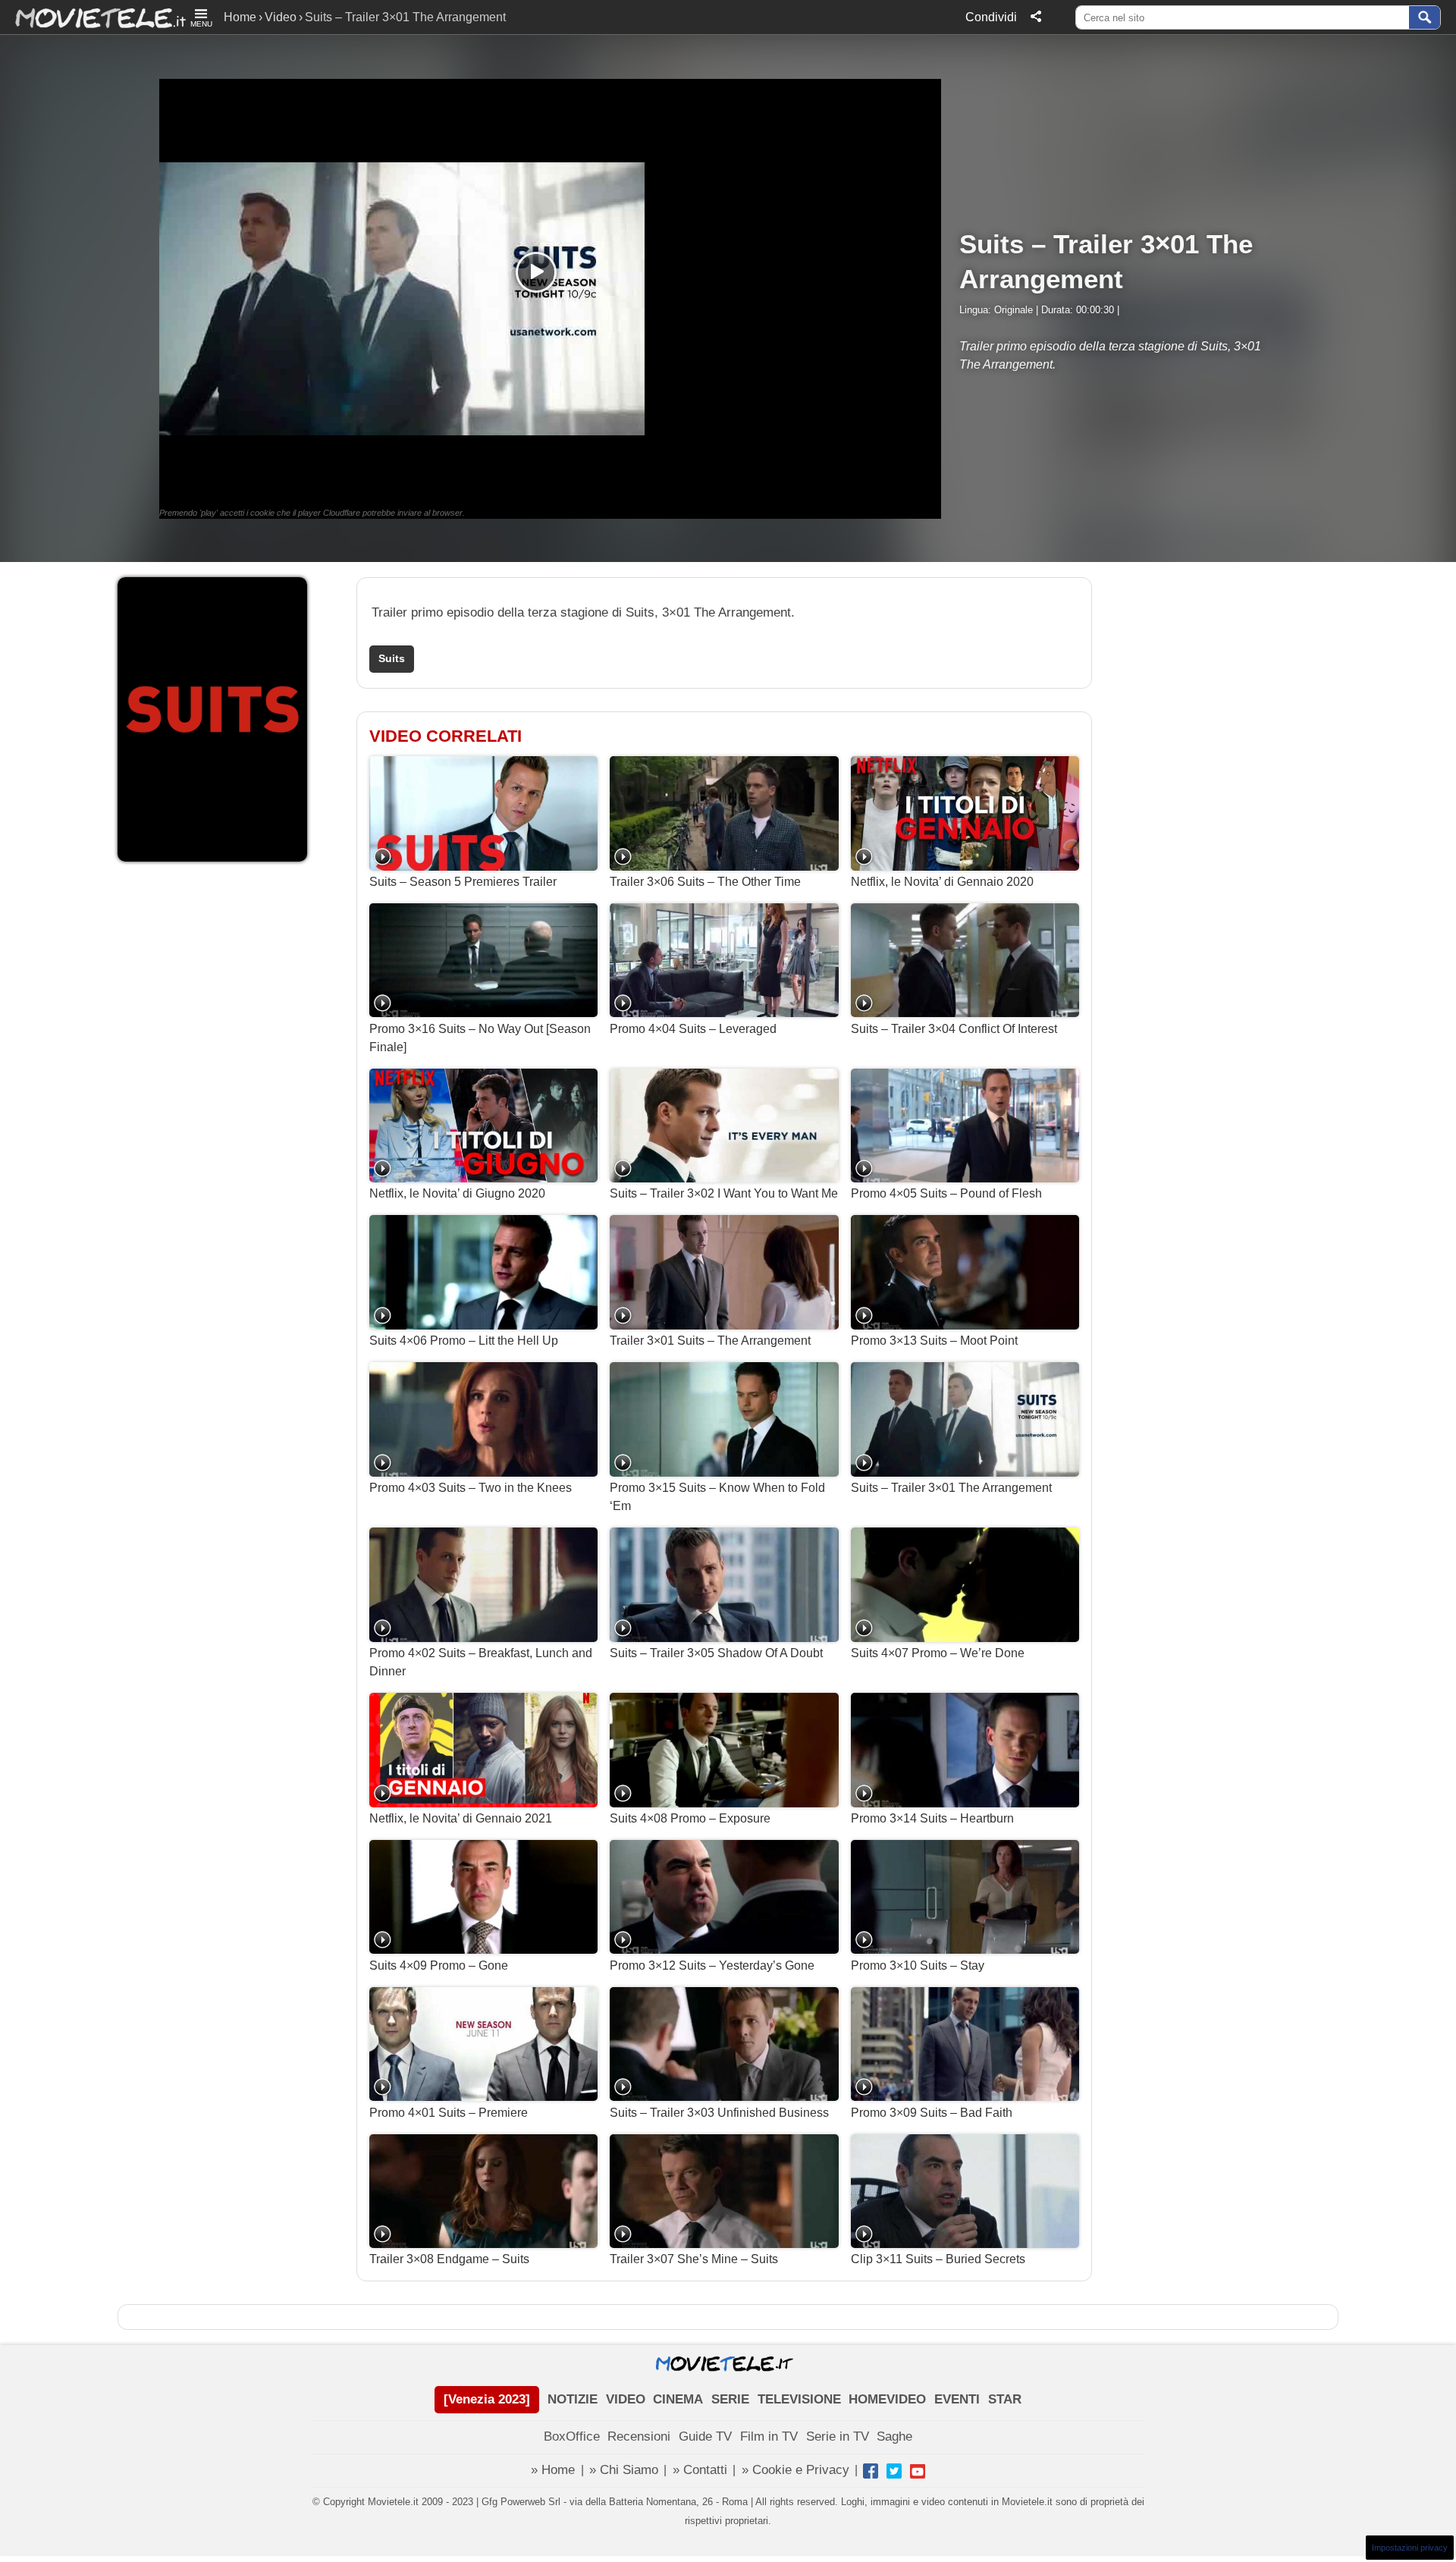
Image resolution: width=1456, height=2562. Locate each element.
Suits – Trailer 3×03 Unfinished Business (719, 2113)
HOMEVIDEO (887, 2399)
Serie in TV (838, 2436)
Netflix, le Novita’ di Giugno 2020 (457, 1193)
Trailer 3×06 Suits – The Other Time (705, 882)
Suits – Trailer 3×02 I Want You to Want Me (724, 1193)
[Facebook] (871, 2471)
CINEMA (678, 2399)
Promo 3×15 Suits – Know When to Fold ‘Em (717, 1497)
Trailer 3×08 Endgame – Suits (449, 2259)
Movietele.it (93, 17)
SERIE (730, 2399)
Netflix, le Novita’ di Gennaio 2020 (942, 882)
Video (281, 17)
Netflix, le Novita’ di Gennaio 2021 (461, 1818)
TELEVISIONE (799, 2399)
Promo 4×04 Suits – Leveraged (693, 1029)
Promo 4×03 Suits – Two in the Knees (471, 1488)
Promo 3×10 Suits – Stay (918, 1965)
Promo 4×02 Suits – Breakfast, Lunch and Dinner (481, 1662)
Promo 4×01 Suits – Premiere (449, 2113)
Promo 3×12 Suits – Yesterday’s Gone (712, 1965)
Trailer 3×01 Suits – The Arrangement (710, 1341)
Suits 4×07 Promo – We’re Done (938, 1653)
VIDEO (626, 2399)
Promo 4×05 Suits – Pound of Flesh (946, 1193)
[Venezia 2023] (487, 2399)
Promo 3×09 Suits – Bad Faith (932, 2113)
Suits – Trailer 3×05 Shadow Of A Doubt (716, 1653)
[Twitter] (894, 2471)
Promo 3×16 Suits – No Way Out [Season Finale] (480, 1038)
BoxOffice (572, 2436)
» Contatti (700, 2470)
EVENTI (957, 2399)
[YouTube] (918, 2471)
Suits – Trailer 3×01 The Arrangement (951, 1488)
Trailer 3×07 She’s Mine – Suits (694, 2259)
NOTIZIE (573, 2399)
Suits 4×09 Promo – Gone (439, 1965)
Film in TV (769, 2436)
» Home (553, 2470)
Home (240, 17)
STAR (1005, 2399)
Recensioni (639, 2436)
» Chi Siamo (624, 2470)
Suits (392, 659)
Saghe (894, 2436)
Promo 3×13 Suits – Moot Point (934, 1341)
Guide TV (705, 2436)
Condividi (991, 17)
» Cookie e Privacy (795, 2470)
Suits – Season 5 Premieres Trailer (463, 882)
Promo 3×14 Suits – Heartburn (932, 1818)
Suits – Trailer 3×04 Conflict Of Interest (954, 1029)
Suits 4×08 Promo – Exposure (690, 1818)
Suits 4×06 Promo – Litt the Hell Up (464, 1341)
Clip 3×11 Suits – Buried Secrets (938, 2259)
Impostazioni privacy (1410, 2548)
